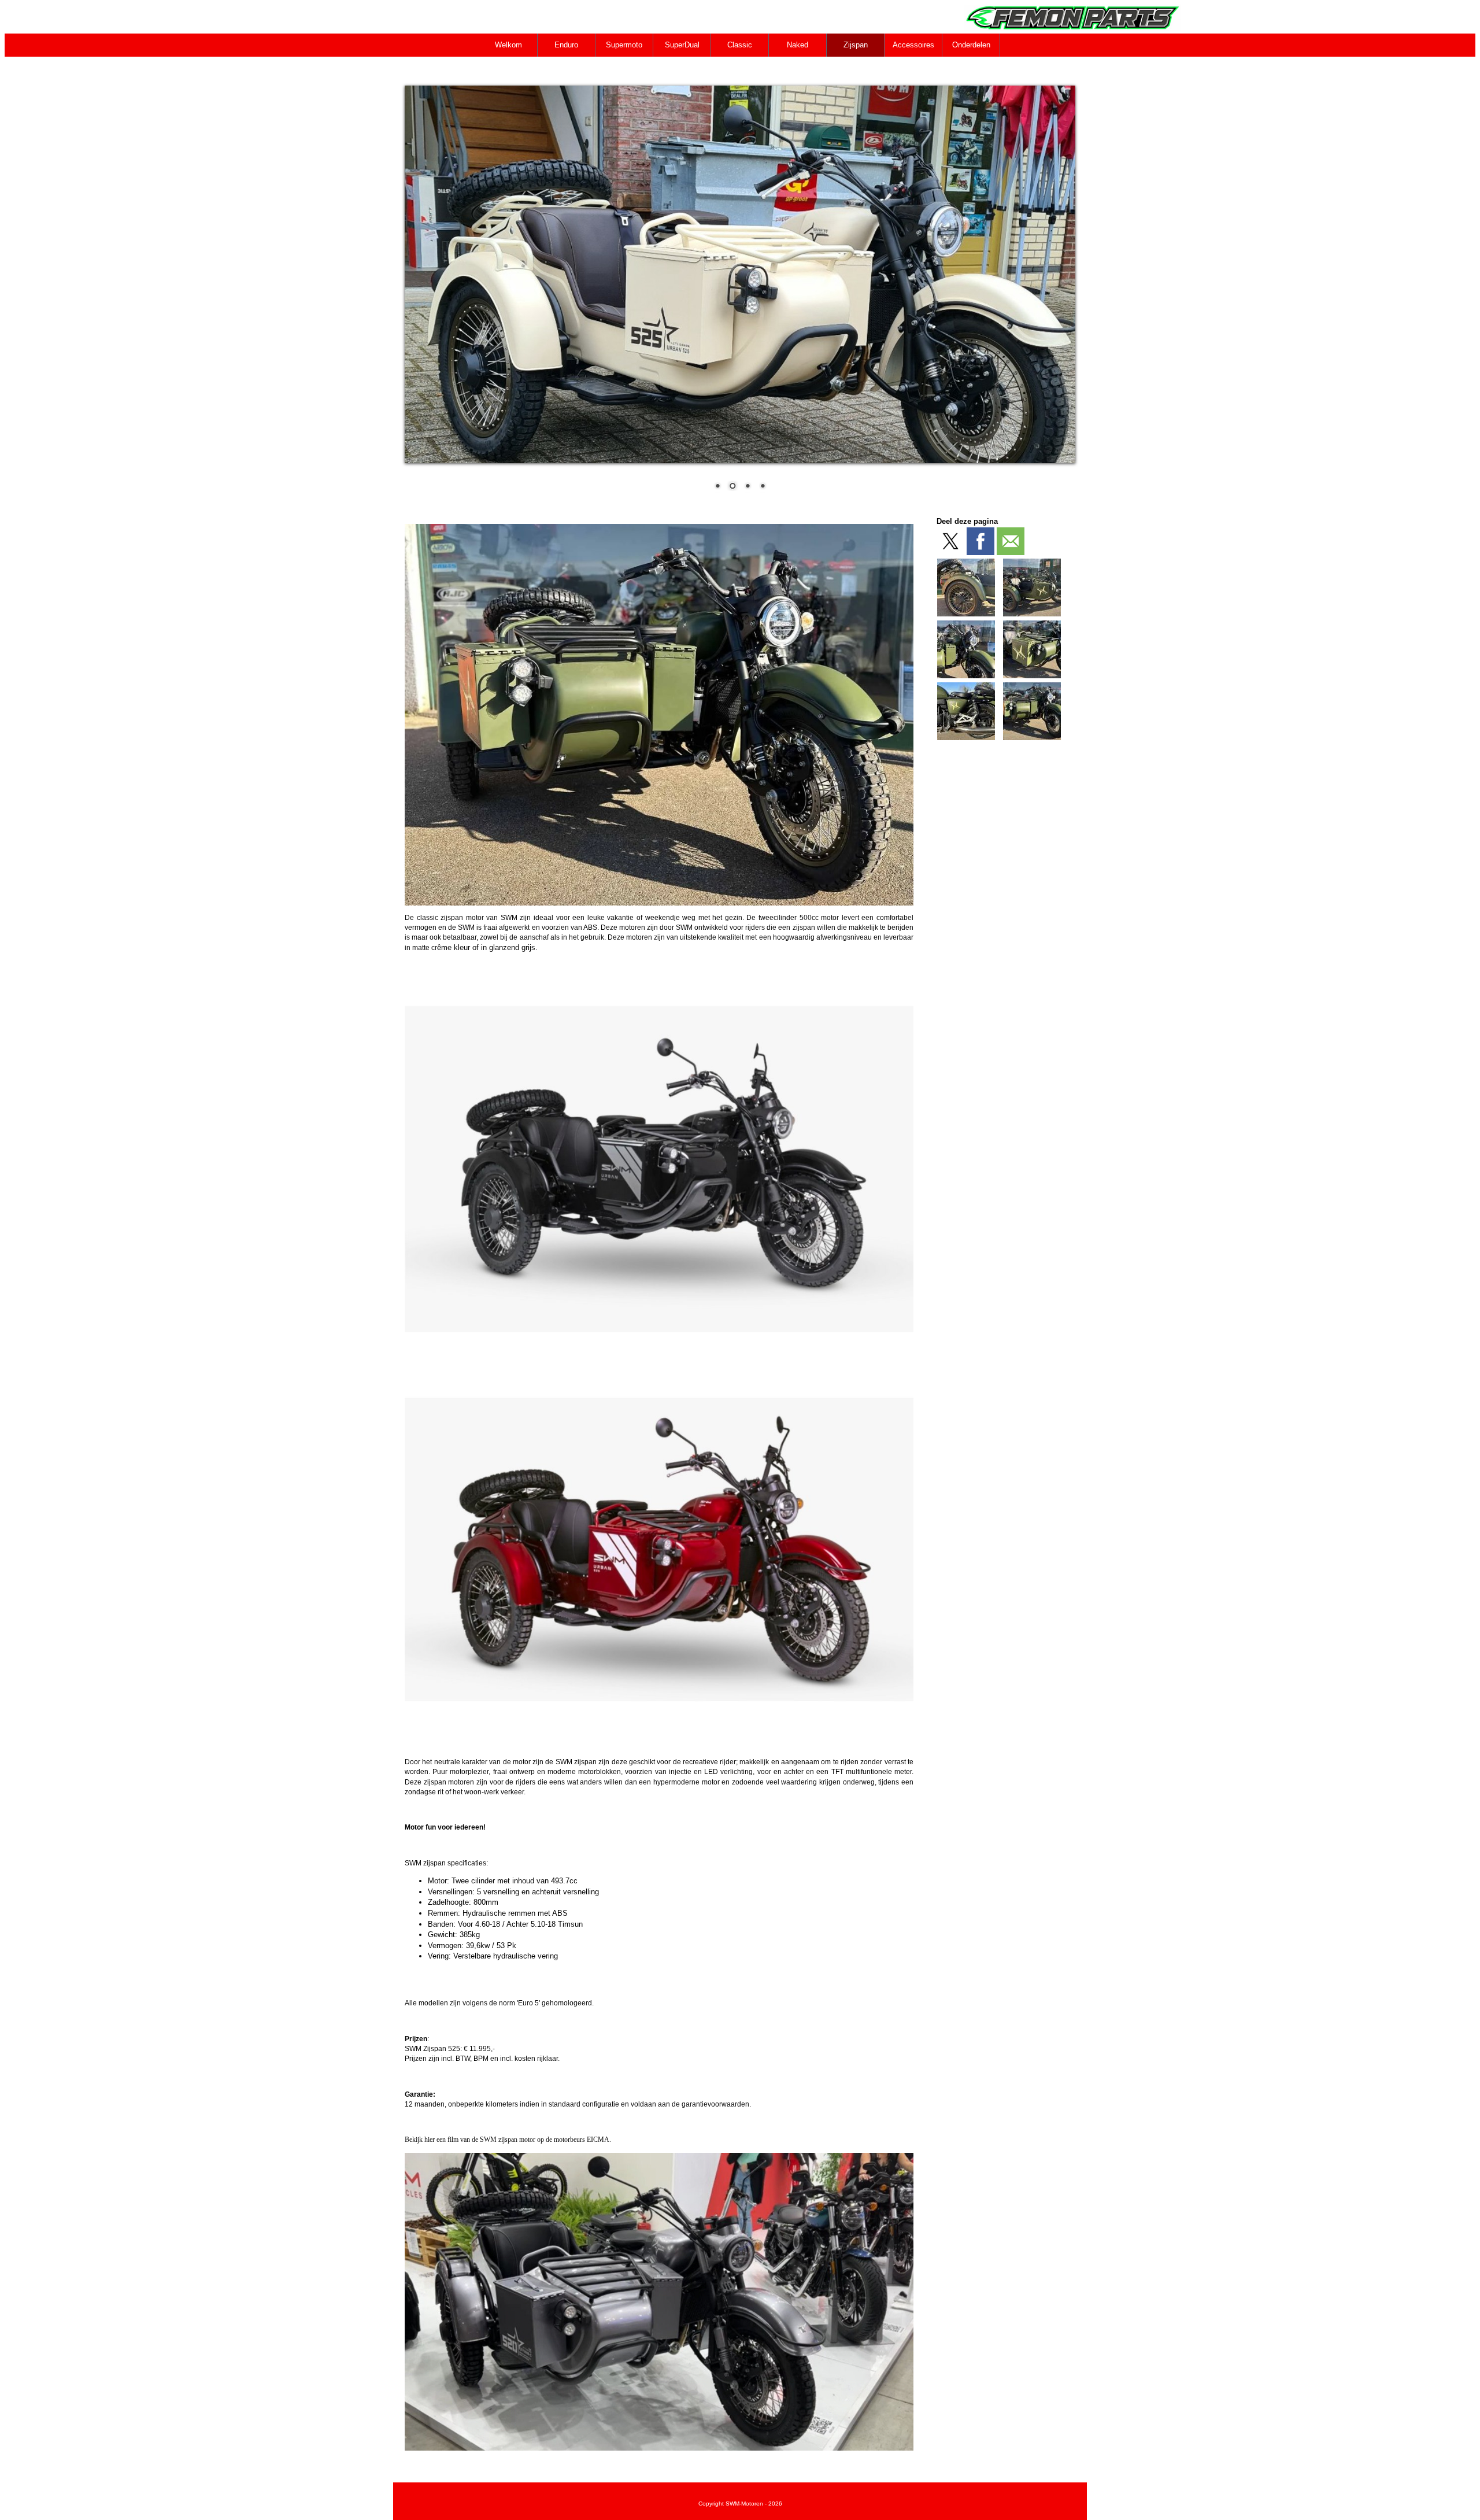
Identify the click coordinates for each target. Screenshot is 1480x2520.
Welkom (508, 45)
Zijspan (856, 45)
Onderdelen (971, 45)
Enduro (566, 45)
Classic (740, 45)
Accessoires (913, 45)
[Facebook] (980, 541)
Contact (509, 68)
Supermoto (624, 45)
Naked (798, 45)
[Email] (1011, 541)
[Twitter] (950, 541)
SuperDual (682, 45)
